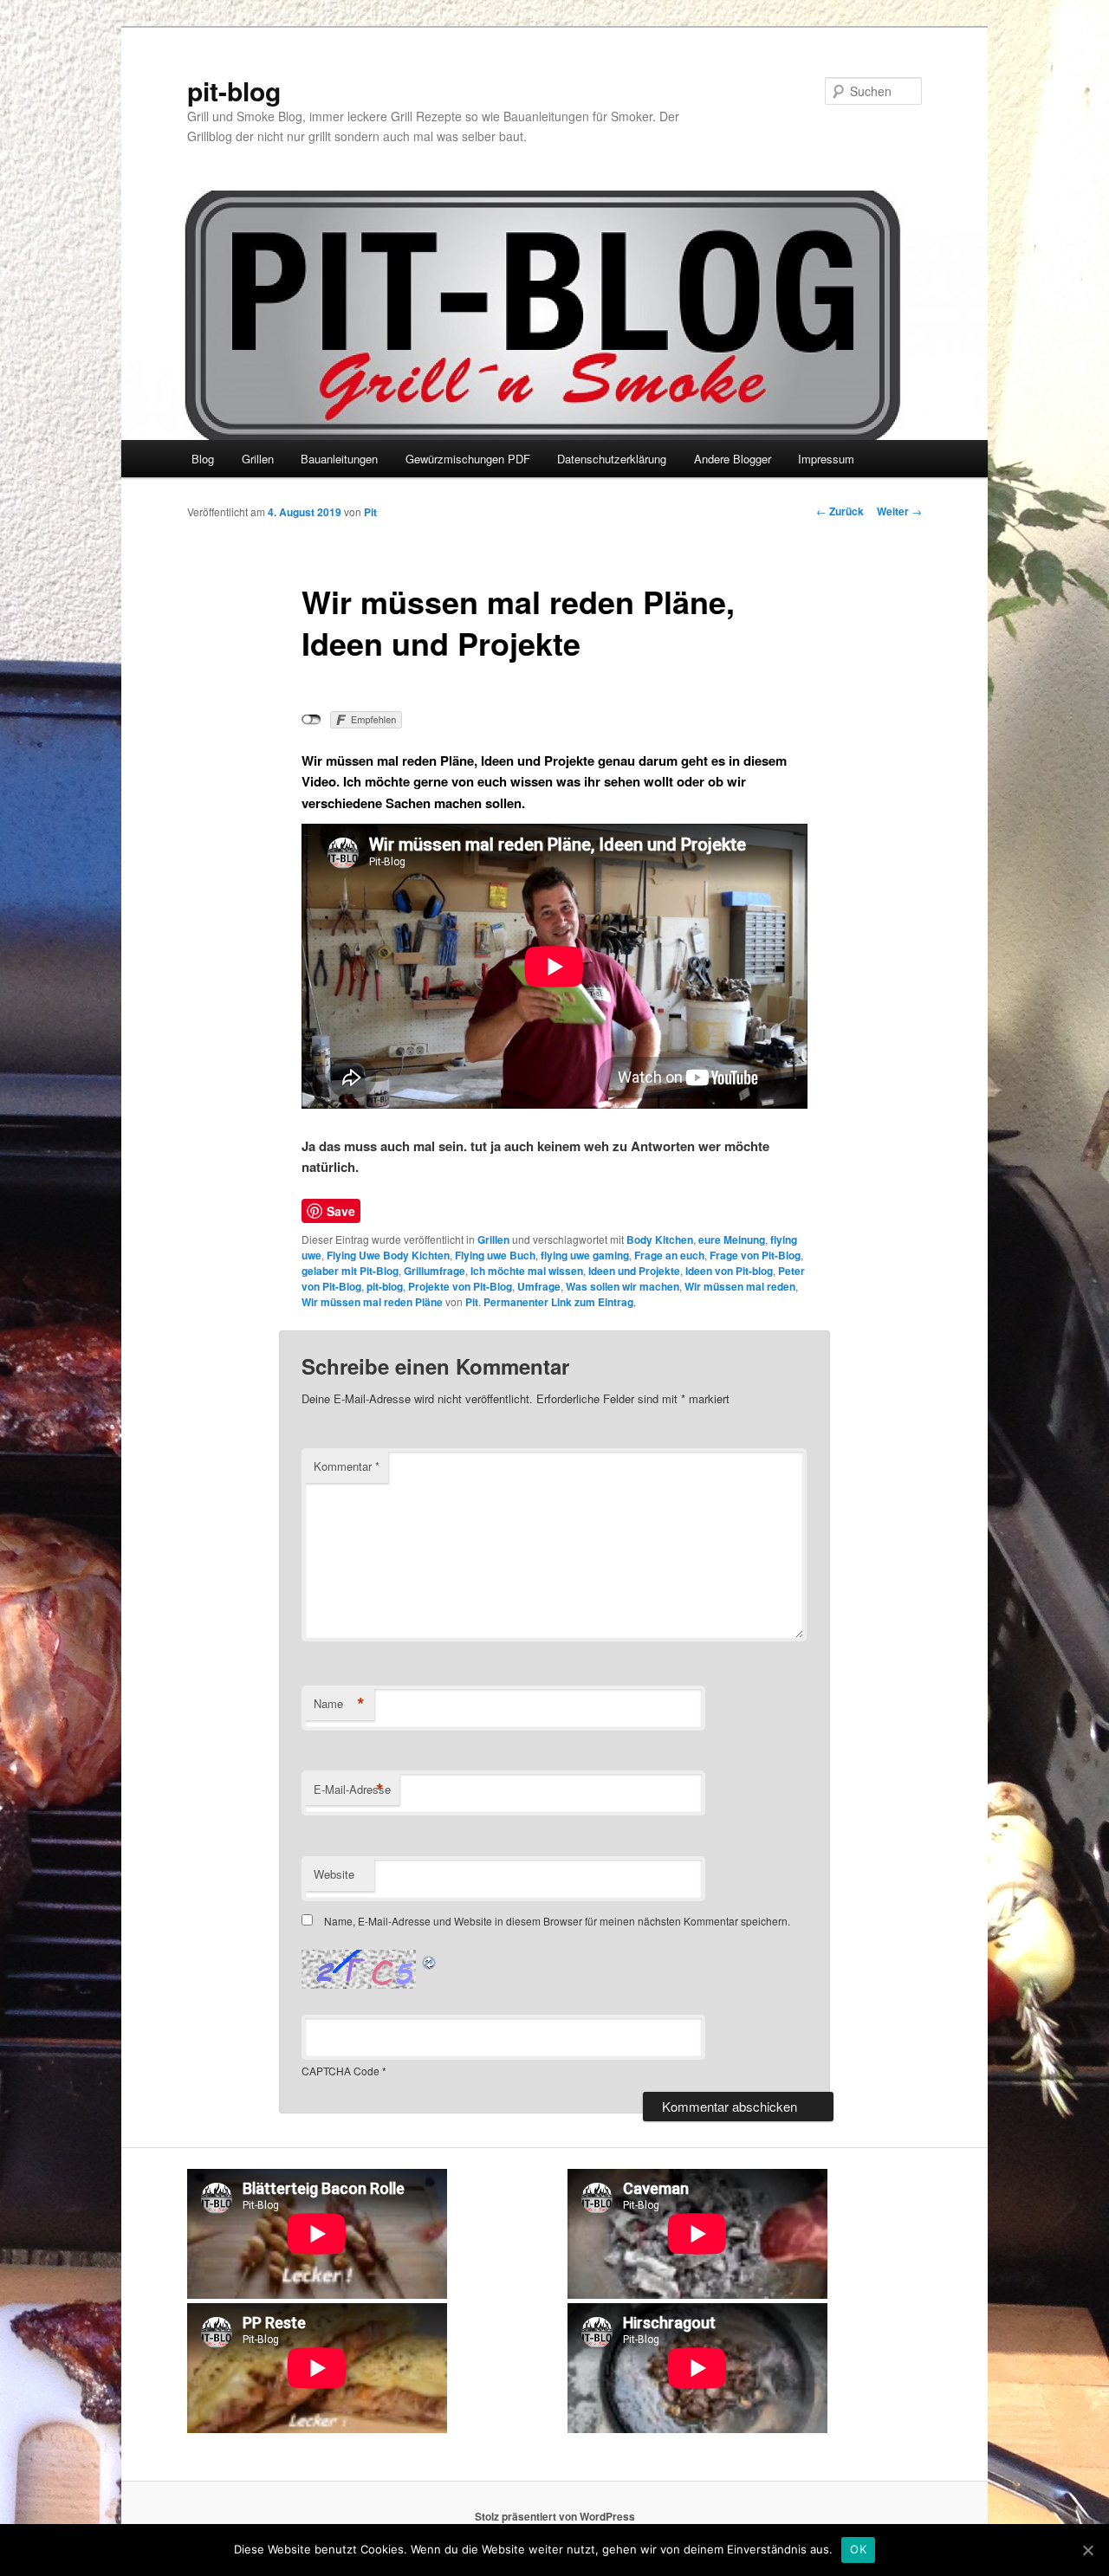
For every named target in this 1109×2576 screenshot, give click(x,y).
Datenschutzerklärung (612, 459)
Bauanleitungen (339, 459)
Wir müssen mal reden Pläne (372, 1302)
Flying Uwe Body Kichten (388, 1255)
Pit (370, 512)
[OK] (1087, 2550)
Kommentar (347, 1466)
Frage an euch (669, 1255)
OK (858, 2549)
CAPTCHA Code (340, 2071)
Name (339, 1704)
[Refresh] (430, 1960)
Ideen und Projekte (634, 1271)
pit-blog (234, 91)
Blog (203, 459)
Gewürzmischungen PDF (468, 459)
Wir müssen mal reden (740, 1286)
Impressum (826, 459)
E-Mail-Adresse (352, 1790)
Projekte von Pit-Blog (460, 1286)
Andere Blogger (733, 459)
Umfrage (539, 1286)
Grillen (258, 459)
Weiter (899, 511)
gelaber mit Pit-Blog (350, 1271)
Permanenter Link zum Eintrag (558, 1302)
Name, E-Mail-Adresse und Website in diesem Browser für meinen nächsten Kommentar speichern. (557, 1921)
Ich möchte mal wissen (527, 1271)
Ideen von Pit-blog (729, 1271)
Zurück (840, 511)
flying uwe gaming (585, 1255)
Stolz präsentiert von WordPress (555, 2516)
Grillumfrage (435, 1271)
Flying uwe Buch (495, 1255)
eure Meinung (732, 1239)
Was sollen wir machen (623, 1286)
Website (334, 1874)
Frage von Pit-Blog (755, 1255)
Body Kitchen (660, 1239)
